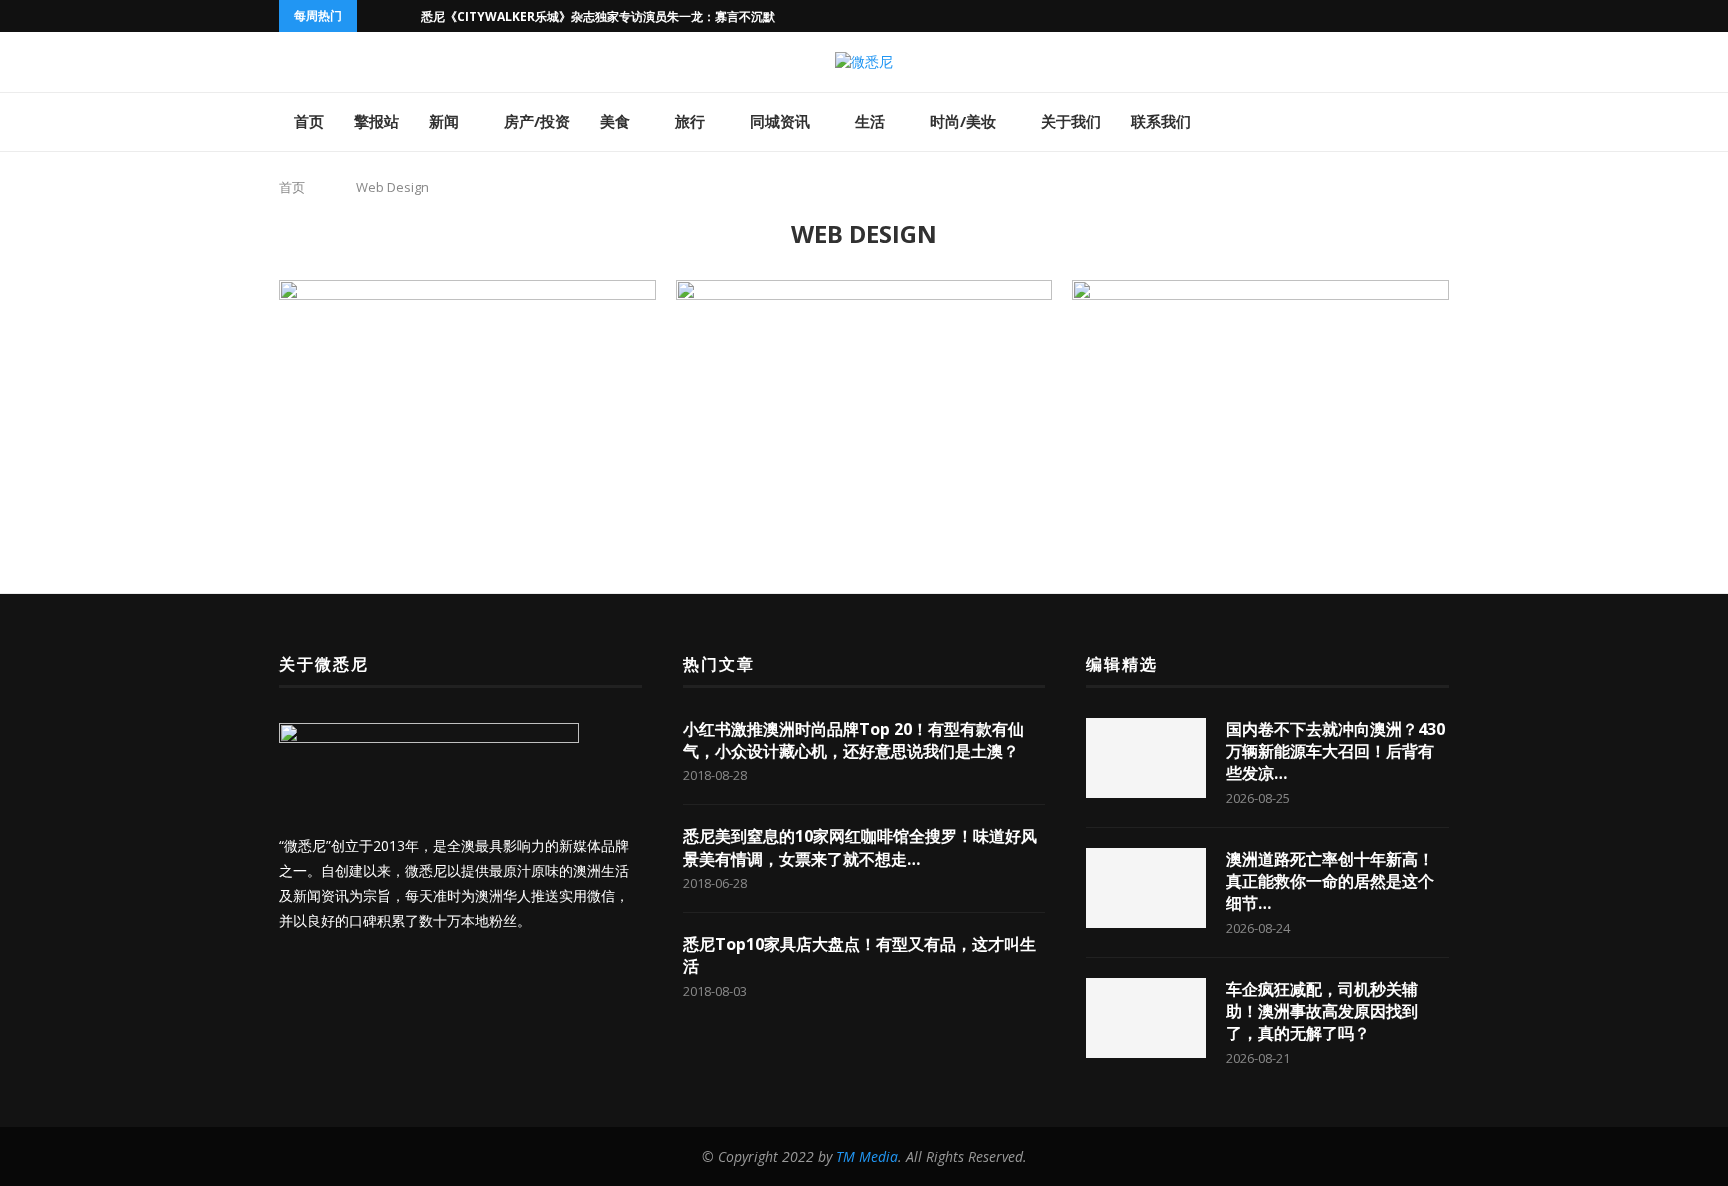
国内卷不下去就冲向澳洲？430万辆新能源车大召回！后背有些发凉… (1335, 751)
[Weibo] (1398, 16)
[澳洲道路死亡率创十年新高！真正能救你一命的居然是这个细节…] (1146, 888)
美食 (615, 121)
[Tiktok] (1444, 16)
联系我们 (1161, 121)
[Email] (1352, 16)
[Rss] (1421, 16)
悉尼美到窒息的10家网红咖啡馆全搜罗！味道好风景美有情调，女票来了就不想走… (860, 847)
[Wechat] (1375, 16)
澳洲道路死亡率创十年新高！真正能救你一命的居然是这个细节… (1330, 881)
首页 (309, 121)
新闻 (444, 121)
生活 (870, 121)
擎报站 (376, 121)
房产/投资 (537, 121)
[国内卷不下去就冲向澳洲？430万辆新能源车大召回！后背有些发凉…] (1146, 758)
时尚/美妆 (963, 121)
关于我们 (1071, 121)
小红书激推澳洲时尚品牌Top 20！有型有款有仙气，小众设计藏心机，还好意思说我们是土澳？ (853, 740)
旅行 (690, 121)
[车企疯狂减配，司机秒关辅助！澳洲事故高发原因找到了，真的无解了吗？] (1146, 1018)
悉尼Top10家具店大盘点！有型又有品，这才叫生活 (859, 955)
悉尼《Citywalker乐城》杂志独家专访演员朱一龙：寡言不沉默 (598, 16)
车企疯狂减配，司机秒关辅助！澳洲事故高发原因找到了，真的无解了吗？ (1322, 1011)
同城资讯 (780, 121)
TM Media (867, 1156)
